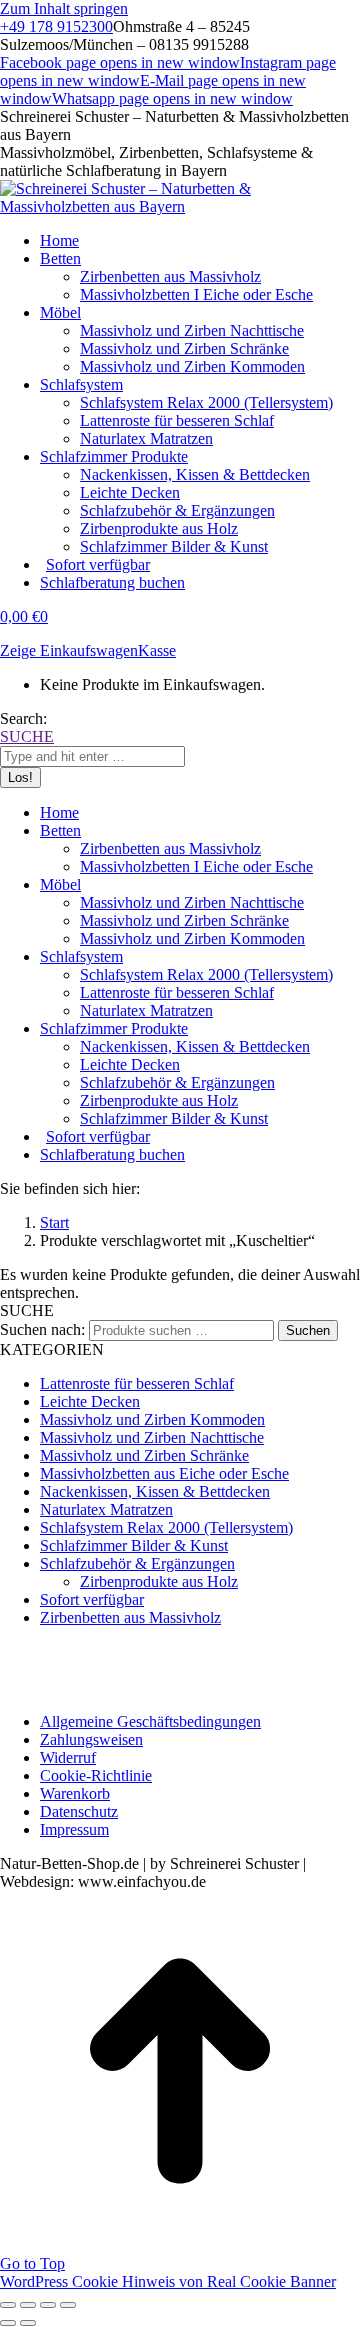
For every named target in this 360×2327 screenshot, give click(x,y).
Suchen (308, 1330)
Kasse (157, 650)
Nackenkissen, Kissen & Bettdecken (155, 1491)
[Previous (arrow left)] (8, 2323)
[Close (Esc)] (8, 2305)
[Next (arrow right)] (28, 2323)
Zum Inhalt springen (64, 8)
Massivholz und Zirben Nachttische (152, 1437)
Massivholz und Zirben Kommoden (152, 1419)
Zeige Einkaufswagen (69, 650)
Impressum (74, 1829)
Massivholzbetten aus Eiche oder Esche (164, 1473)
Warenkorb (75, 1793)
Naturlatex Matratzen (106, 1509)
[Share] (28, 2305)
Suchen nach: (42, 1329)
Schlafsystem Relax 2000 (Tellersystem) (166, 1527)
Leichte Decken (90, 1401)
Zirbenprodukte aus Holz (159, 1581)
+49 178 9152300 (56, 26)
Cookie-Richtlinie (96, 1775)
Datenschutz (79, 1811)
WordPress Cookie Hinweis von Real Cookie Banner (168, 2281)
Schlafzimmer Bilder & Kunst (134, 1545)
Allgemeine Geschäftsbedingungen (150, 1721)
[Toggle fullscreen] (48, 2305)
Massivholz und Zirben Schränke (144, 1455)
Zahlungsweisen (91, 1739)
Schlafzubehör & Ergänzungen (137, 1563)
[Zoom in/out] (68, 2305)
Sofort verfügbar (92, 1599)
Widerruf (68, 1757)
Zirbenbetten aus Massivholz (130, 1617)
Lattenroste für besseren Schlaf (137, 1383)
